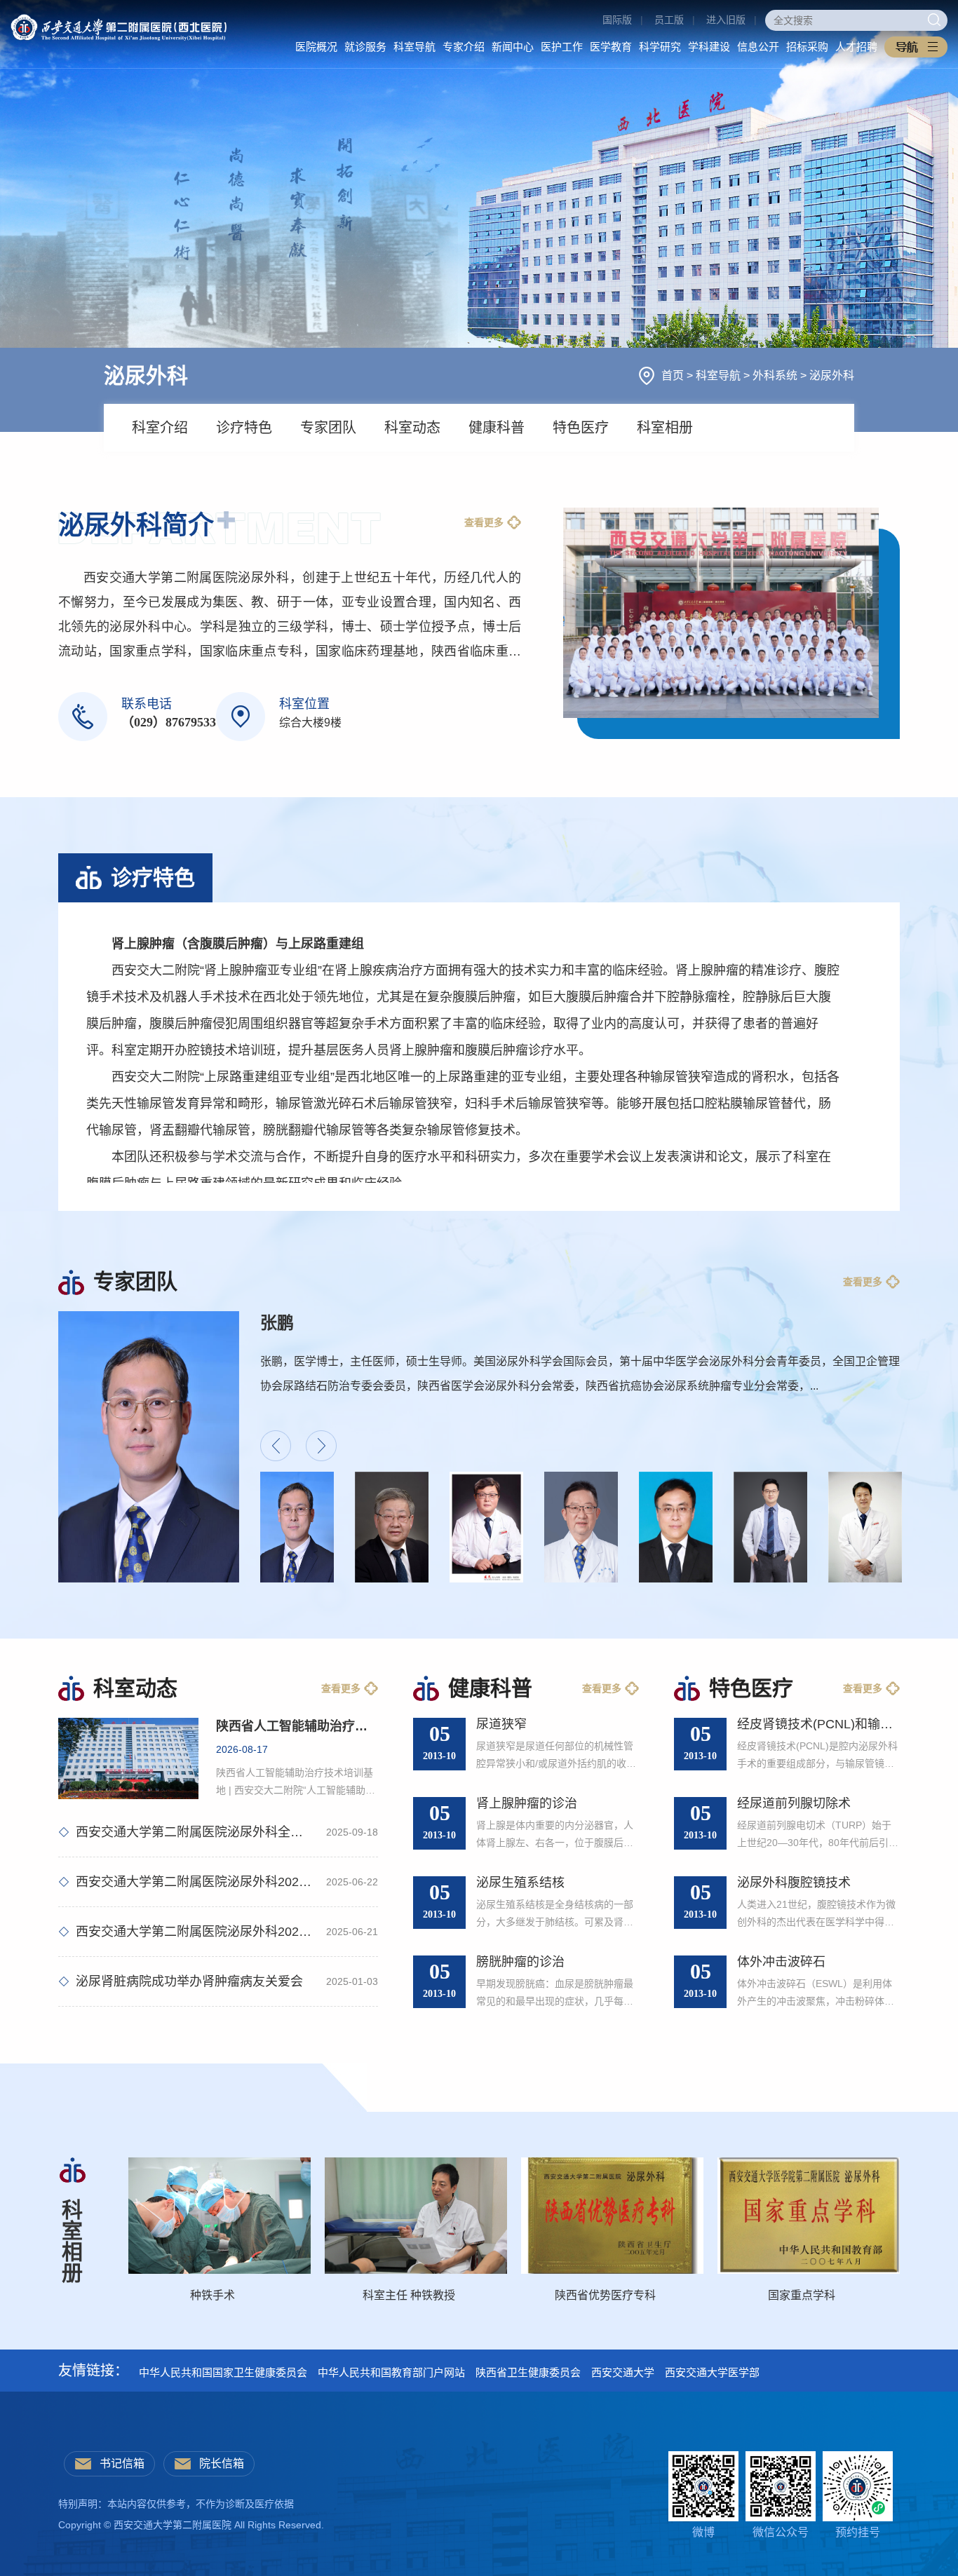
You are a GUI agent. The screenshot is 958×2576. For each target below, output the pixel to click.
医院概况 (316, 47)
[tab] (135, 878)
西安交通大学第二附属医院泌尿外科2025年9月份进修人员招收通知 (227, 1882)
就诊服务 (365, 47)
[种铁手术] (220, 2216)
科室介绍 (160, 428)
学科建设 (709, 47)
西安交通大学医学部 (712, 2372)
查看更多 (484, 522)
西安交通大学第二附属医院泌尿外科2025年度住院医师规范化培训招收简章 (227, 1932)
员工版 (669, 20)
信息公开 (758, 47)
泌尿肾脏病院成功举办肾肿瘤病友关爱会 (227, 1981)
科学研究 (660, 47)
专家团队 (328, 428)
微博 (703, 2532)
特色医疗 (581, 428)
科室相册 (665, 428)
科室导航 (414, 47)
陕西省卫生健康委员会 (528, 2372)
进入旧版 (726, 20)
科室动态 (412, 428)
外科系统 (776, 375)
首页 (674, 375)
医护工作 (562, 47)
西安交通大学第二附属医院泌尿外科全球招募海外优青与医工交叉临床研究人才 (227, 1832)
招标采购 (807, 47)
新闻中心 (513, 47)
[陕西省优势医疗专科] (612, 2216)
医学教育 (611, 47)
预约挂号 (858, 2532)
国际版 (617, 20)
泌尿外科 (832, 375)
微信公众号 (781, 2532)
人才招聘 (856, 47)
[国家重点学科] (809, 2216)
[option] (479, 1447)
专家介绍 (464, 47)
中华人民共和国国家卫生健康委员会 (223, 2372)
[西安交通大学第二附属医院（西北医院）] (119, 20)
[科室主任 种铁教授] (416, 2216)
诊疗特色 (244, 428)
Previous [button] (276, 1446)
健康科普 (497, 428)
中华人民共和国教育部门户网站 (391, 2372)
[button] (916, 47)
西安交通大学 (623, 2372)
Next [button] (321, 1446)
